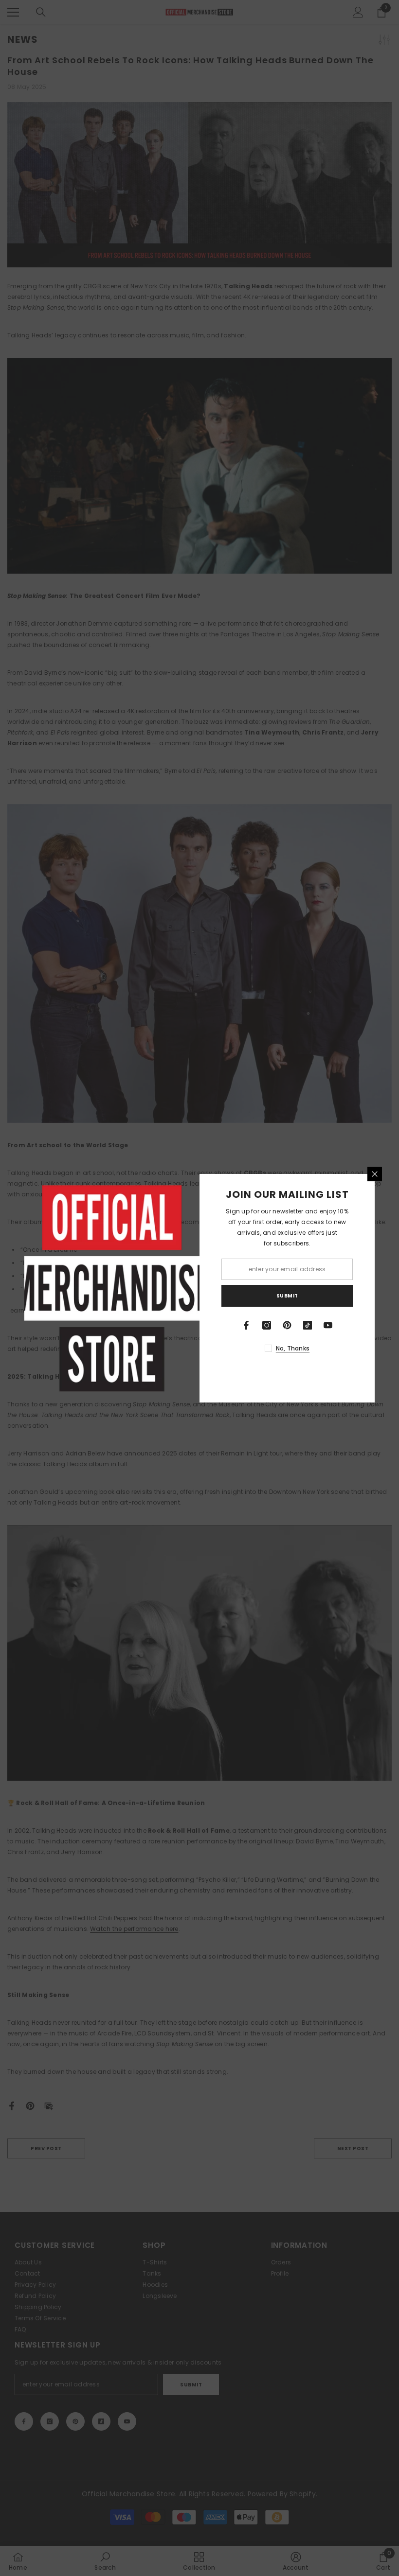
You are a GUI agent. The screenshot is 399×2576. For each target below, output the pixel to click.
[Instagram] (267, 1325)
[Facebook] (246, 1325)
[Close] (375, 1174)
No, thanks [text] (293, 1348)
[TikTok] (308, 1325)
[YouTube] (328, 1325)
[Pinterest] (287, 1325)
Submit (287, 1296)
